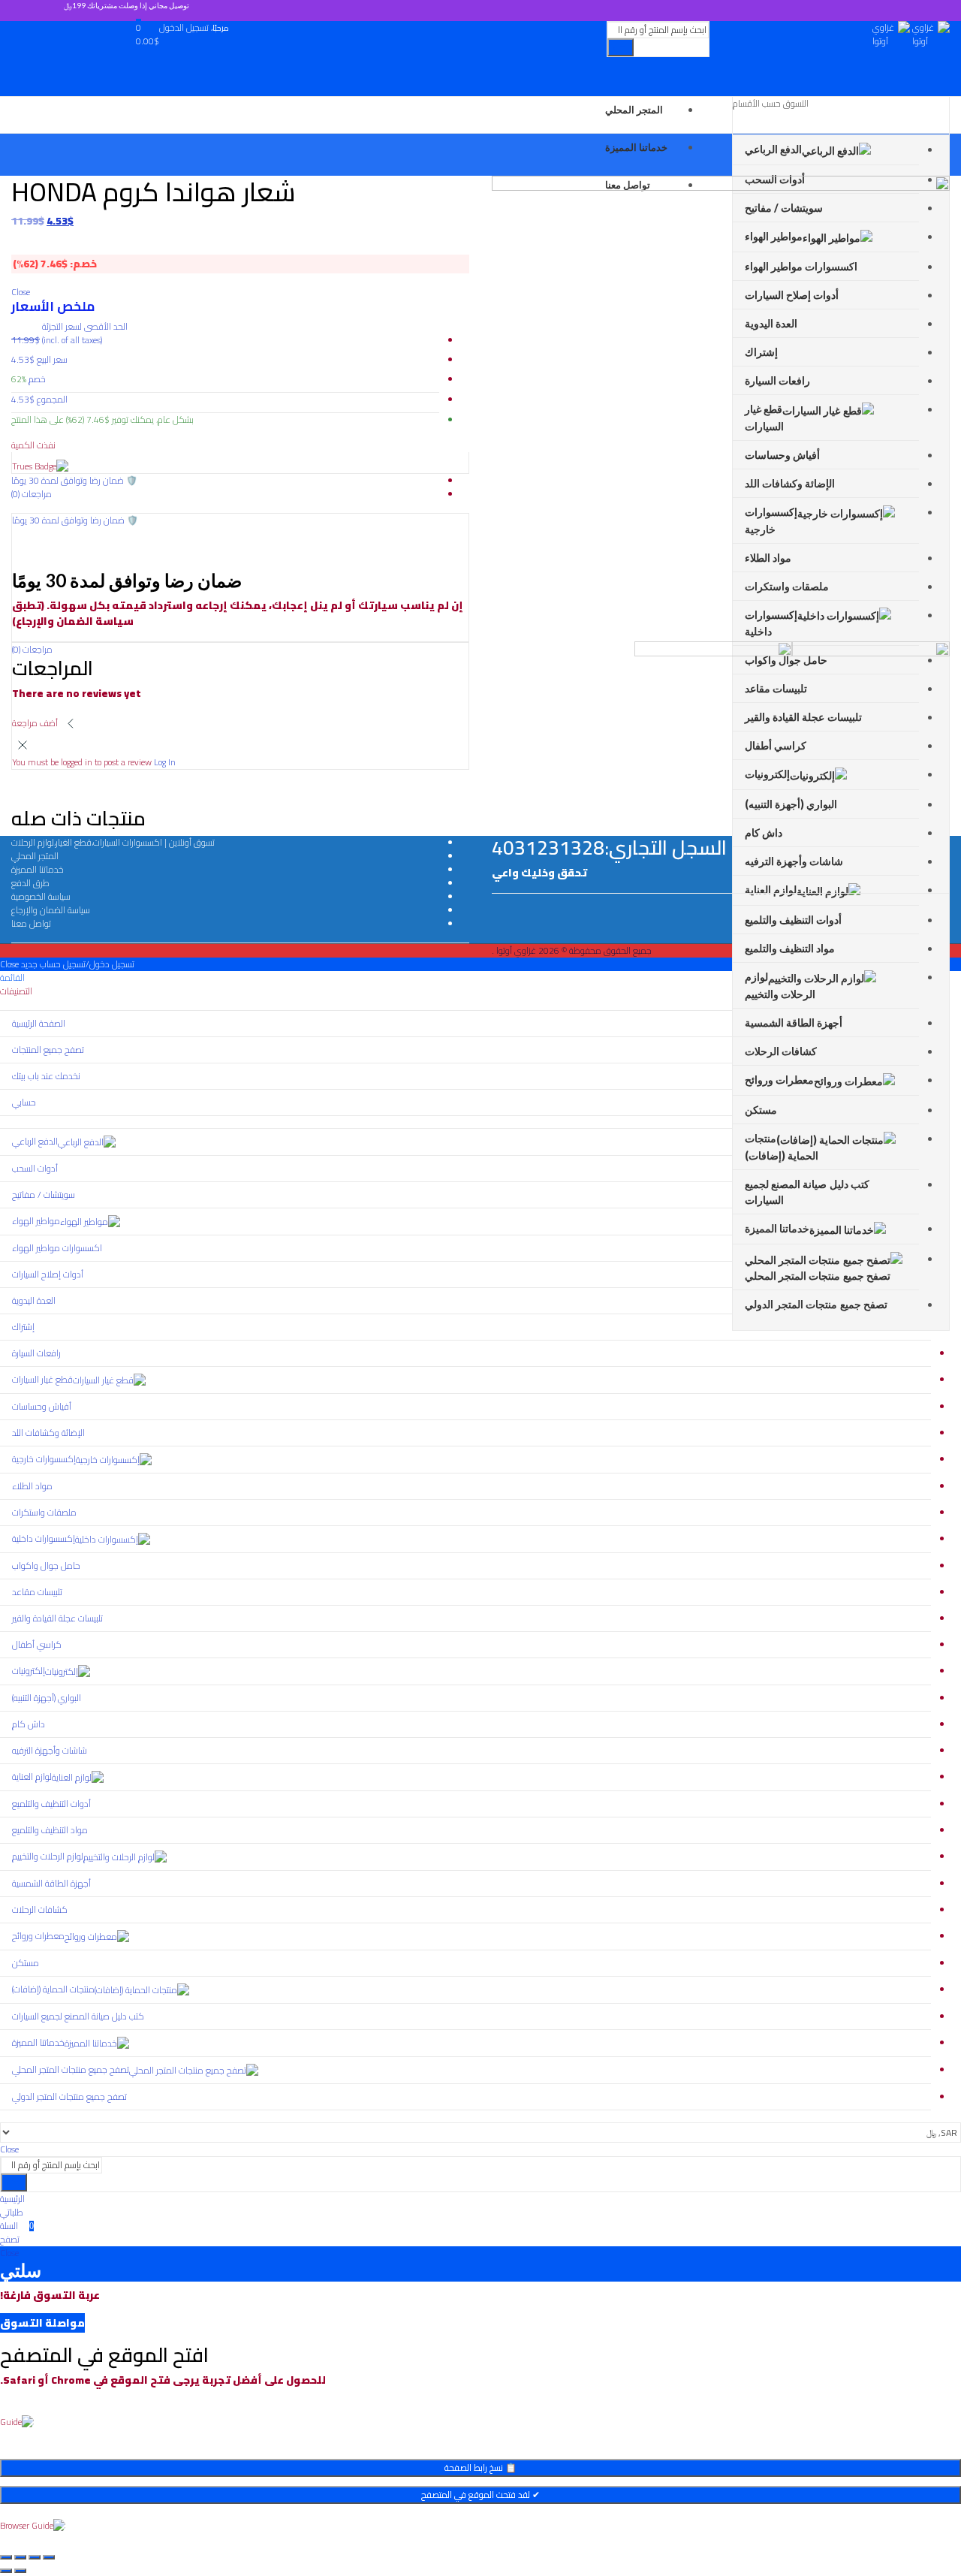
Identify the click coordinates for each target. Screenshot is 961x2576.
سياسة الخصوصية (41, 896)
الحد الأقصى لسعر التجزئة (85, 333)
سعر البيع (52, 360)
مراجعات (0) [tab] (32, 494)
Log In (165, 762)
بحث (621, 47)
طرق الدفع (30, 883)
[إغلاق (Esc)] (6, 2557)
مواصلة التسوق (42, 2323)
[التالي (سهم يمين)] (6, 2571)
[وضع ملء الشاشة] (35, 2557)
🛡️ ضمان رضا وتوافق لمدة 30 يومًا (75, 520)
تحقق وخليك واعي (539, 873)
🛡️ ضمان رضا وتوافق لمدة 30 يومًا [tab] (74, 480)
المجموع (52, 400)
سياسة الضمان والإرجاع (51, 910)
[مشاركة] (20, 2557)
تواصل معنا (31, 923)
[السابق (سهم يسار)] (20, 2571)
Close (9, 2149)
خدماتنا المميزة (38, 869)
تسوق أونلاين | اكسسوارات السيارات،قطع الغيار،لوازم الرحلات (113, 842)
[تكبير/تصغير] (49, 2557)
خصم (37, 379)
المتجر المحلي (35, 856)
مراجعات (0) (32, 649)
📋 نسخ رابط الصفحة (480, 2467)
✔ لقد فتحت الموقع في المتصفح (480, 2495)
